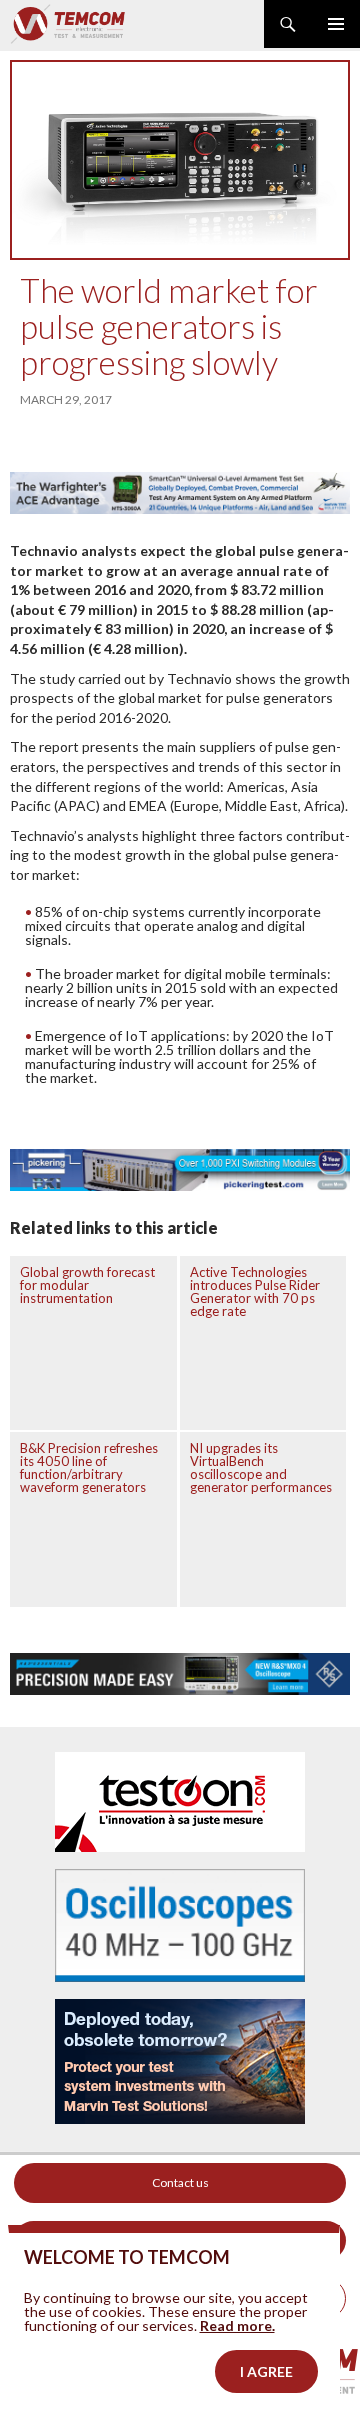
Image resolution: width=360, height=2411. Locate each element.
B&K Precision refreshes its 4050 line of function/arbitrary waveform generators (89, 1467)
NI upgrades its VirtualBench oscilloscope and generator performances (261, 1467)
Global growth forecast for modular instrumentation (87, 1285)
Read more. (237, 2325)
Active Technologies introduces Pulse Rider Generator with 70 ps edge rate (255, 1291)
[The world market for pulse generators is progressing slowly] (180, 160)
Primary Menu (336, 24)
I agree (266, 2371)
